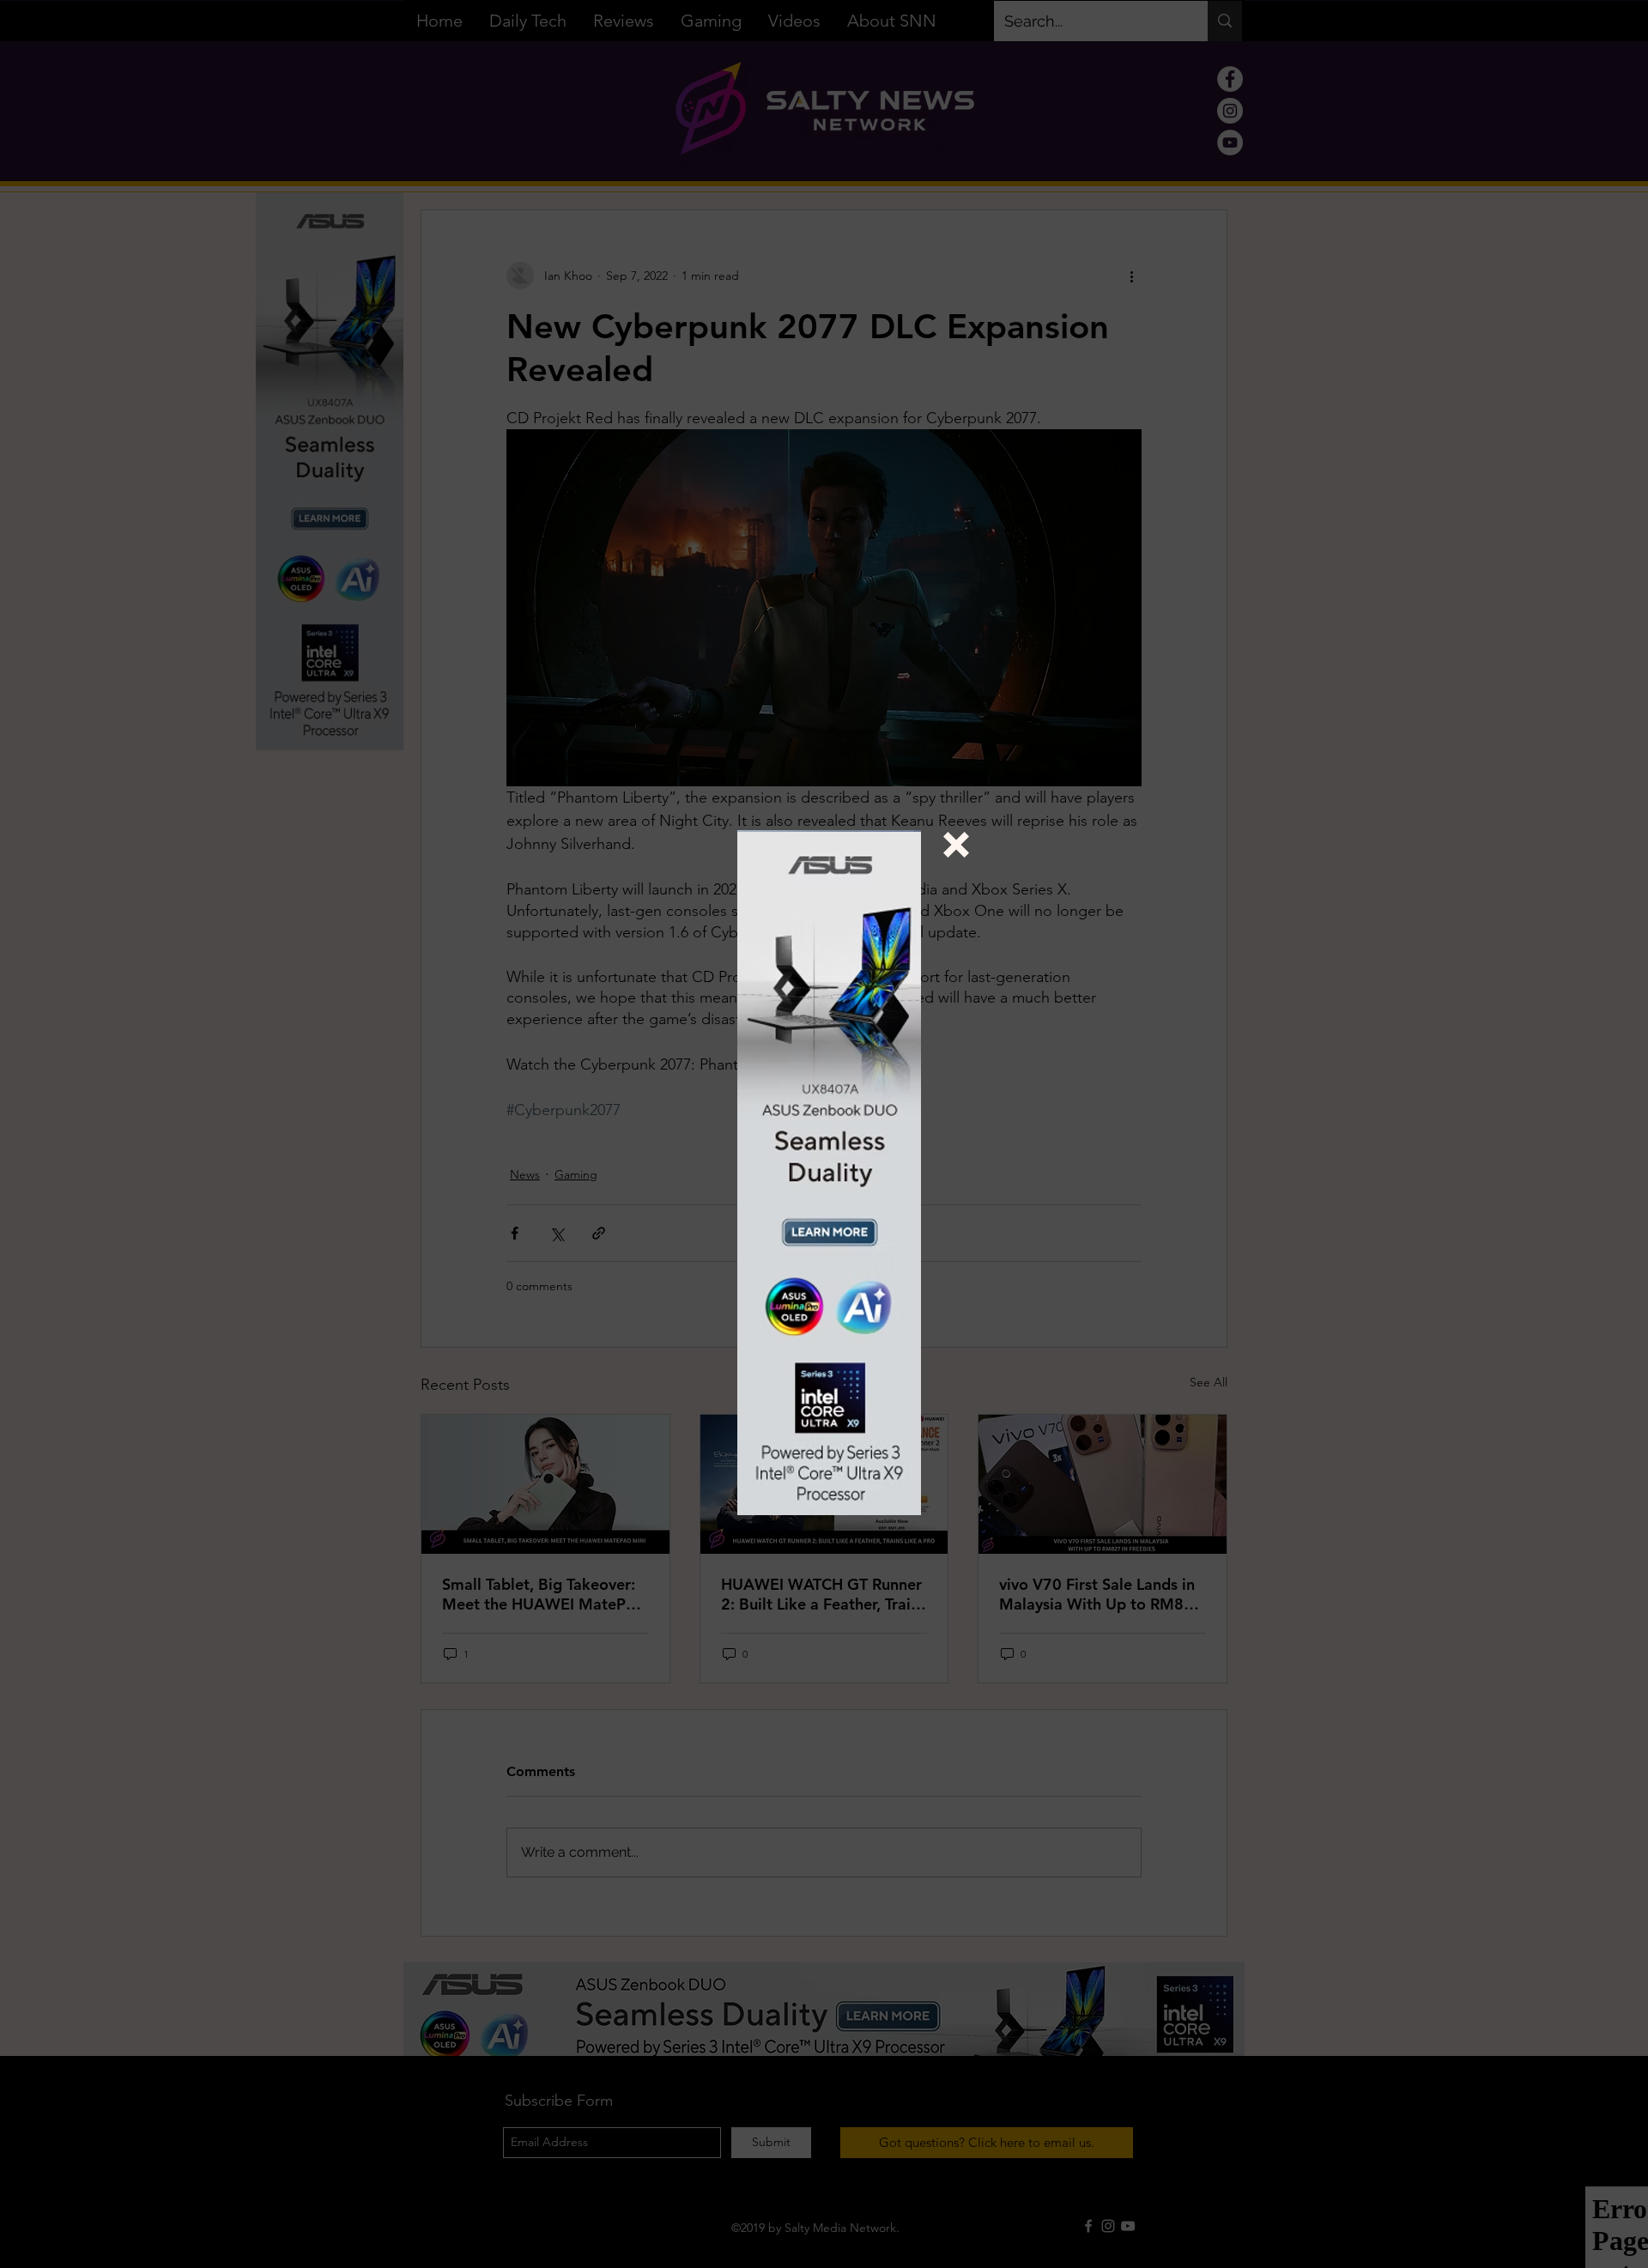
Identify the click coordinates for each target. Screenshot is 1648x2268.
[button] (956, 845)
